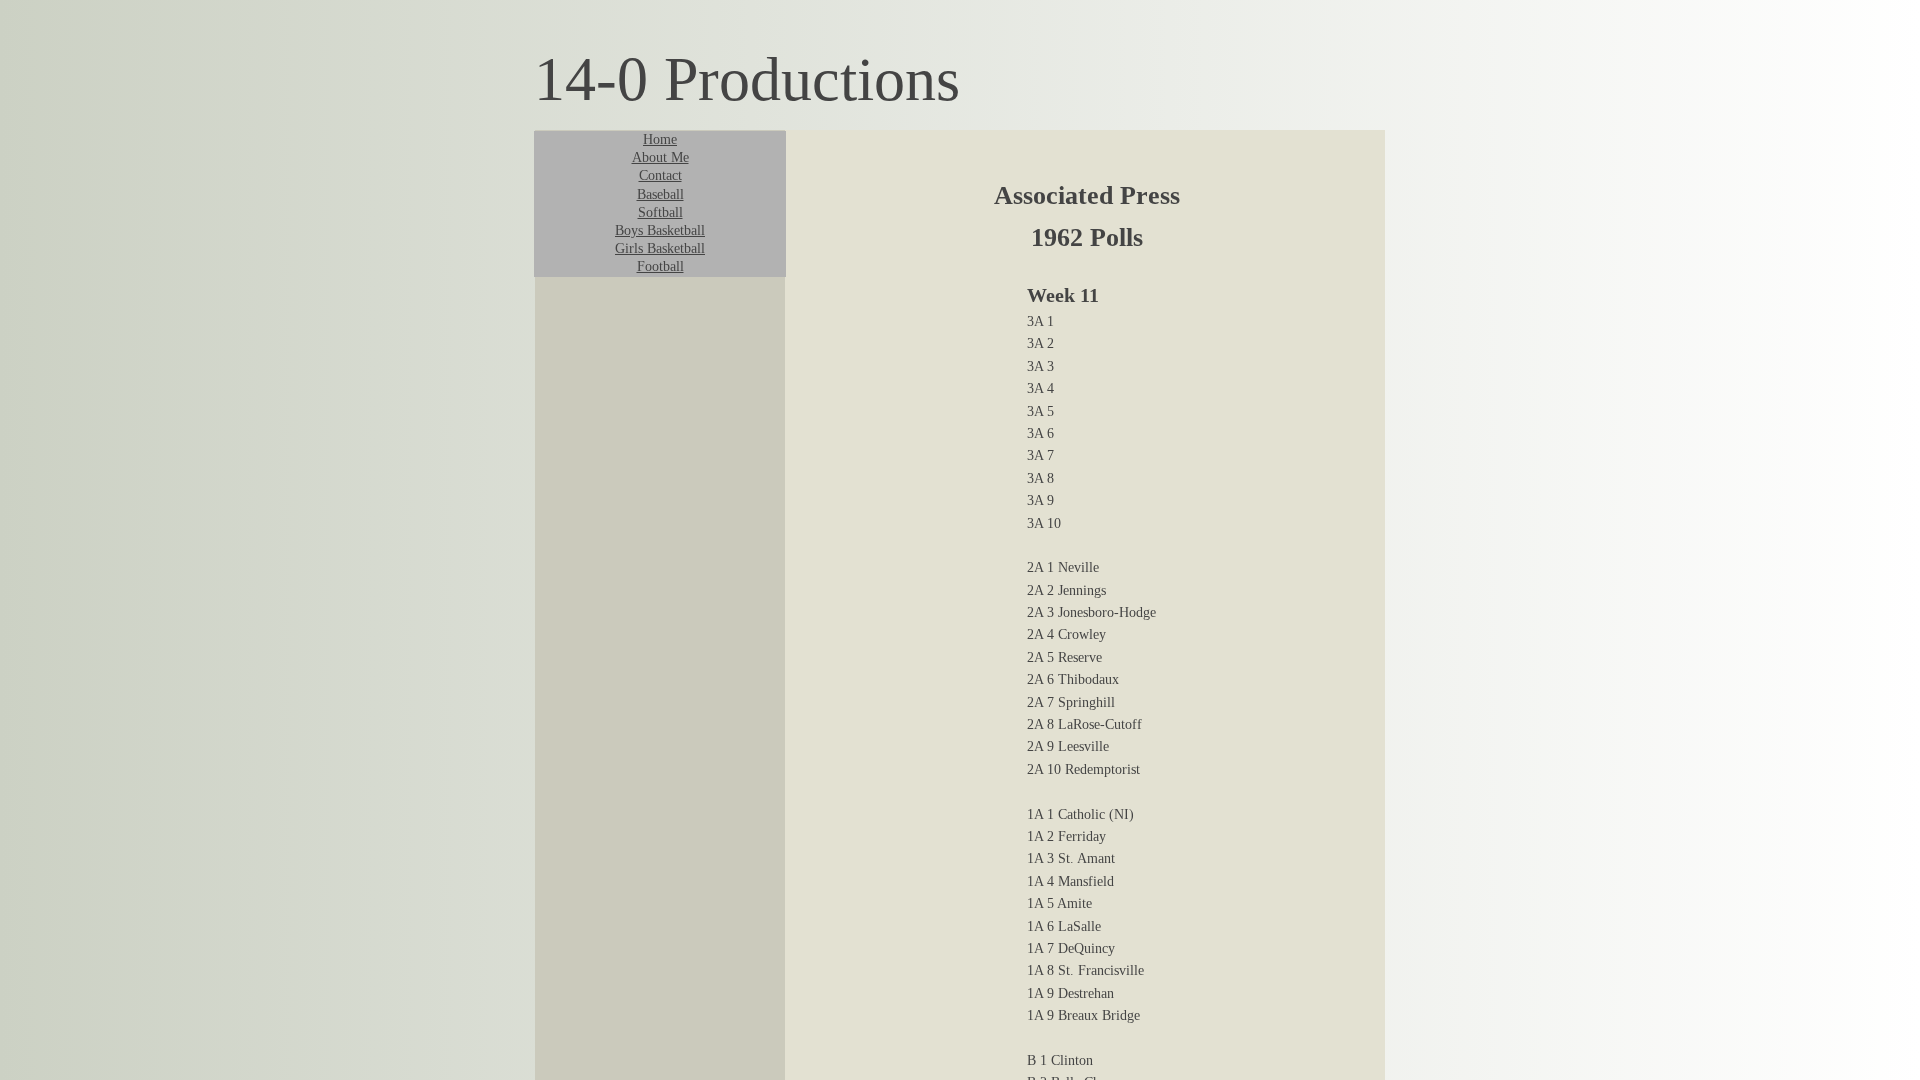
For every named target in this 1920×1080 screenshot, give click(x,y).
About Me (660, 157)
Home (660, 139)
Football (660, 266)
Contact (660, 175)
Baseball (660, 194)
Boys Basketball (660, 230)
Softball (660, 212)
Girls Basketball (660, 248)
